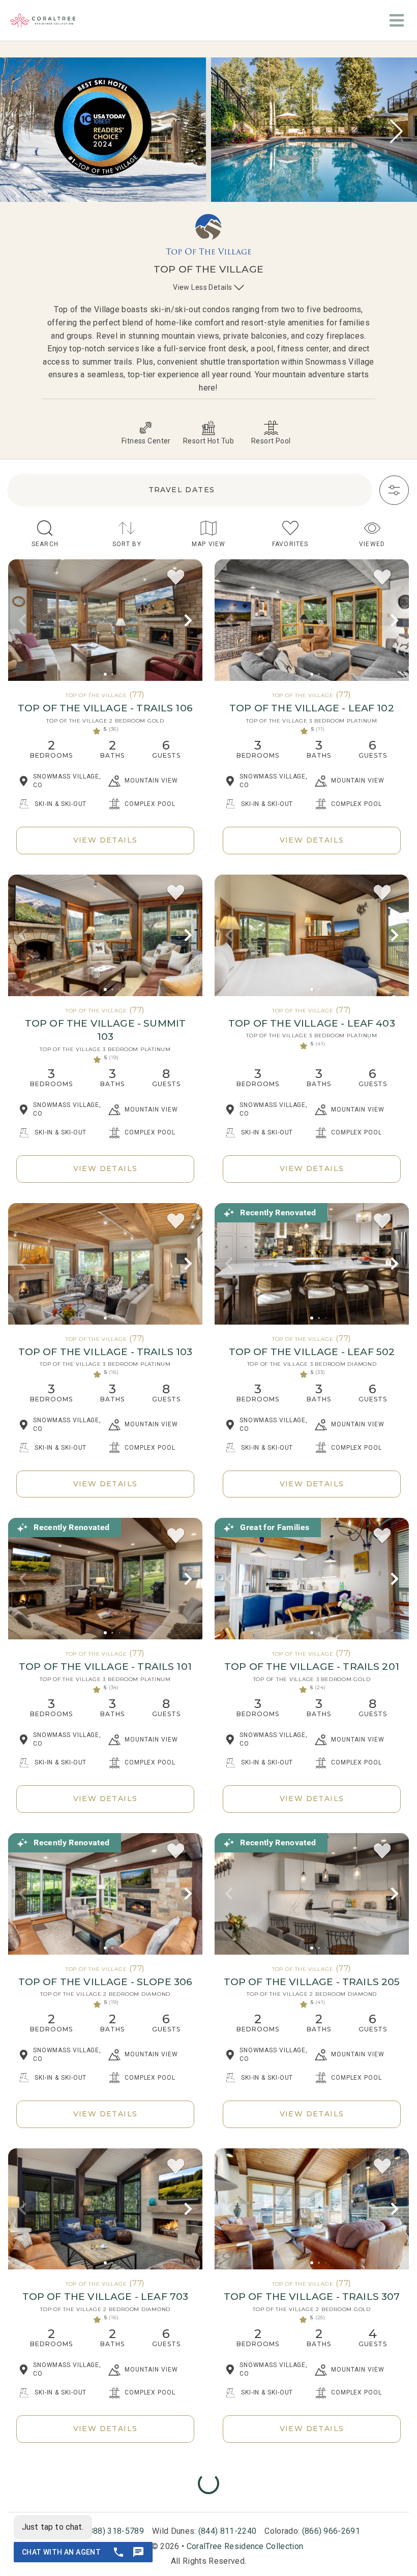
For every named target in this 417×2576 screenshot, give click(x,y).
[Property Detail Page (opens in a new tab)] (105, 620)
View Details (106, 840)
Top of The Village (96, 695)
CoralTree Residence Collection (245, 2546)
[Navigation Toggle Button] (397, 20)
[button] (396, 131)
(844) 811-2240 (227, 2531)
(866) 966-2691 (331, 2531)
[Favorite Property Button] (176, 578)
